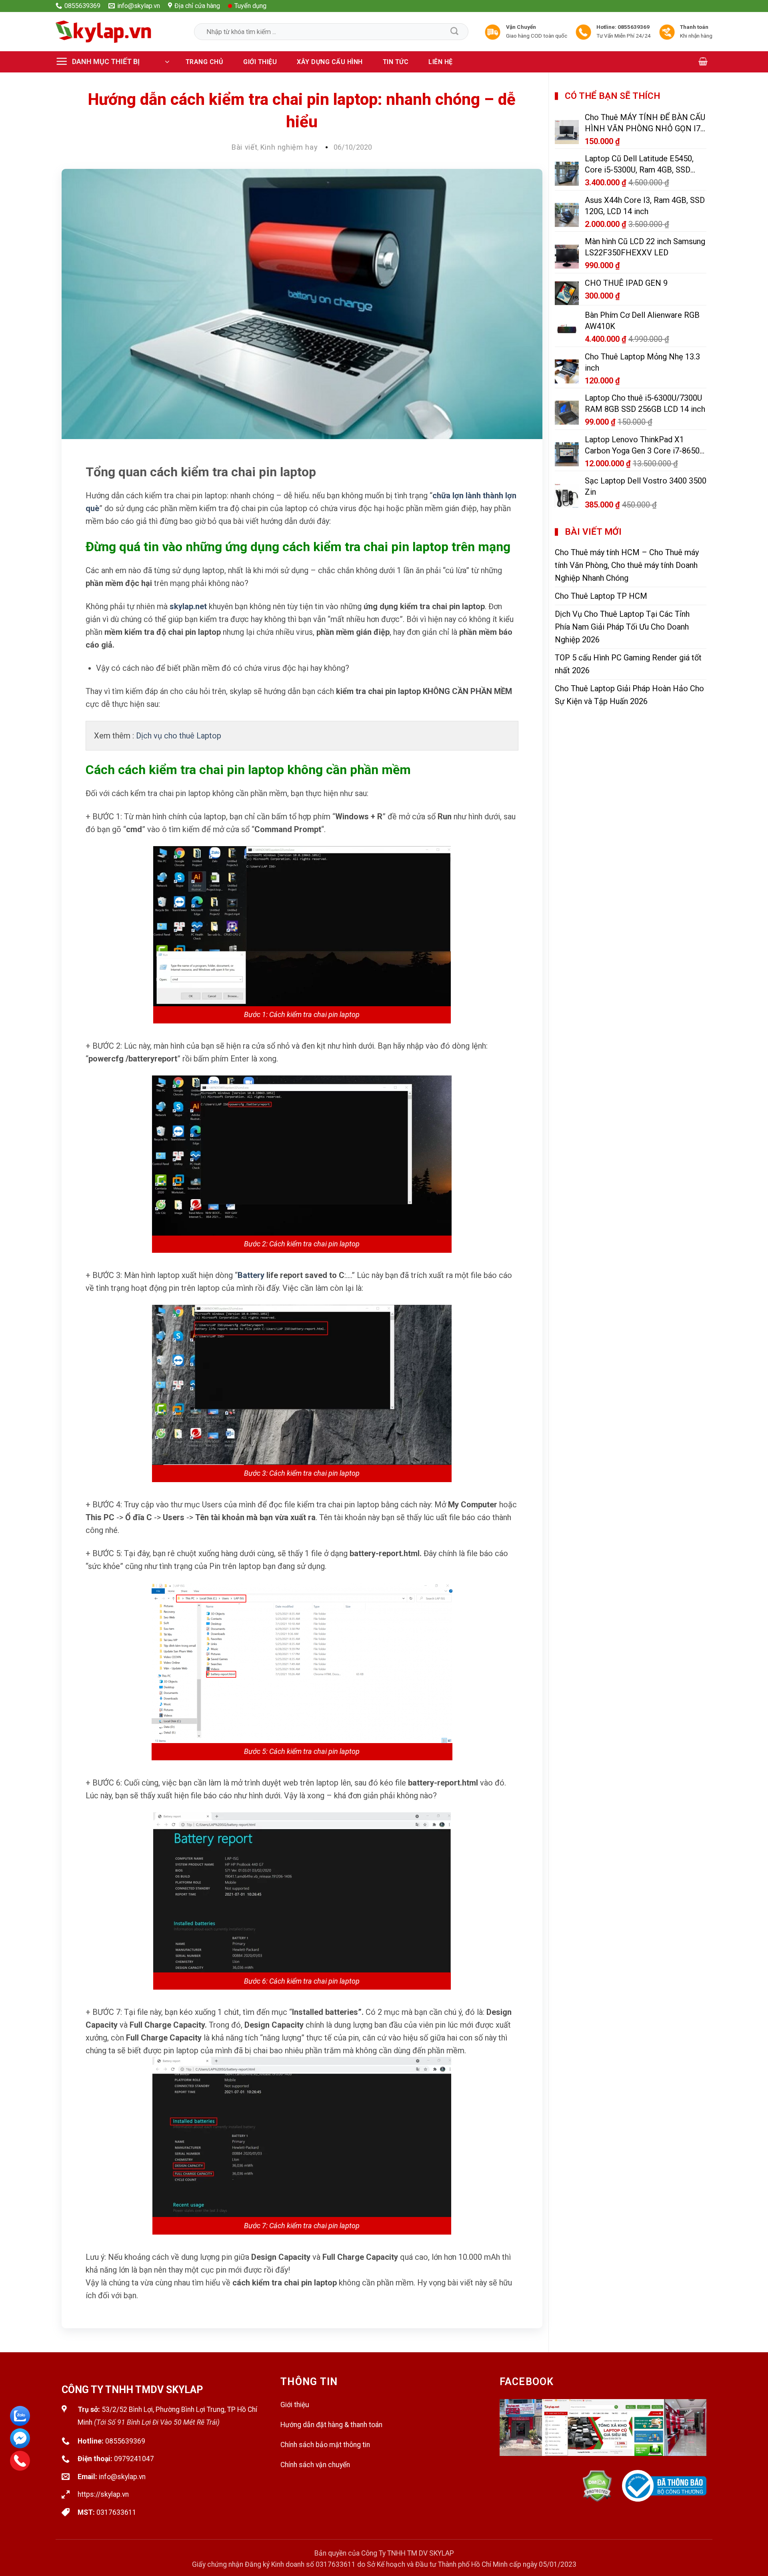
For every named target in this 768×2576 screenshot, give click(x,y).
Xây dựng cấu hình (330, 62)
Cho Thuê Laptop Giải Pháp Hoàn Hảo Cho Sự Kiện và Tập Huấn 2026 (629, 695)
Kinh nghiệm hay (289, 147)
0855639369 (125, 2441)
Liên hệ (441, 62)
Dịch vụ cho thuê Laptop (179, 736)
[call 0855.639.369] (20, 2461)
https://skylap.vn (103, 2494)
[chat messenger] (20, 2438)
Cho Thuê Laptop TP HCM (601, 596)
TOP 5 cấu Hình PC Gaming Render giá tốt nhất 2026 (628, 664)
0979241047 (134, 2459)
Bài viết (244, 147)
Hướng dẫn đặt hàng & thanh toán (331, 2425)
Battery (251, 1275)
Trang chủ (205, 62)
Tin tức (396, 62)
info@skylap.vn (122, 2477)
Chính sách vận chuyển (315, 2465)
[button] (116, 62)
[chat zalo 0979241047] (20, 2416)
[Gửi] (454, 32)
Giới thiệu (260, 62)
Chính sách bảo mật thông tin (325, 2445)
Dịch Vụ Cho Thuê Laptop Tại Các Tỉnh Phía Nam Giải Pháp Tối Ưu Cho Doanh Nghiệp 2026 (622, 627)
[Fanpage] (603, 2435)
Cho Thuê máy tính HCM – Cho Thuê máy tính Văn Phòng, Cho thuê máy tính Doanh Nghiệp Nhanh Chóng (627, 565)
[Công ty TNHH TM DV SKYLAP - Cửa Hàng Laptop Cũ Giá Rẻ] (104, 32)
